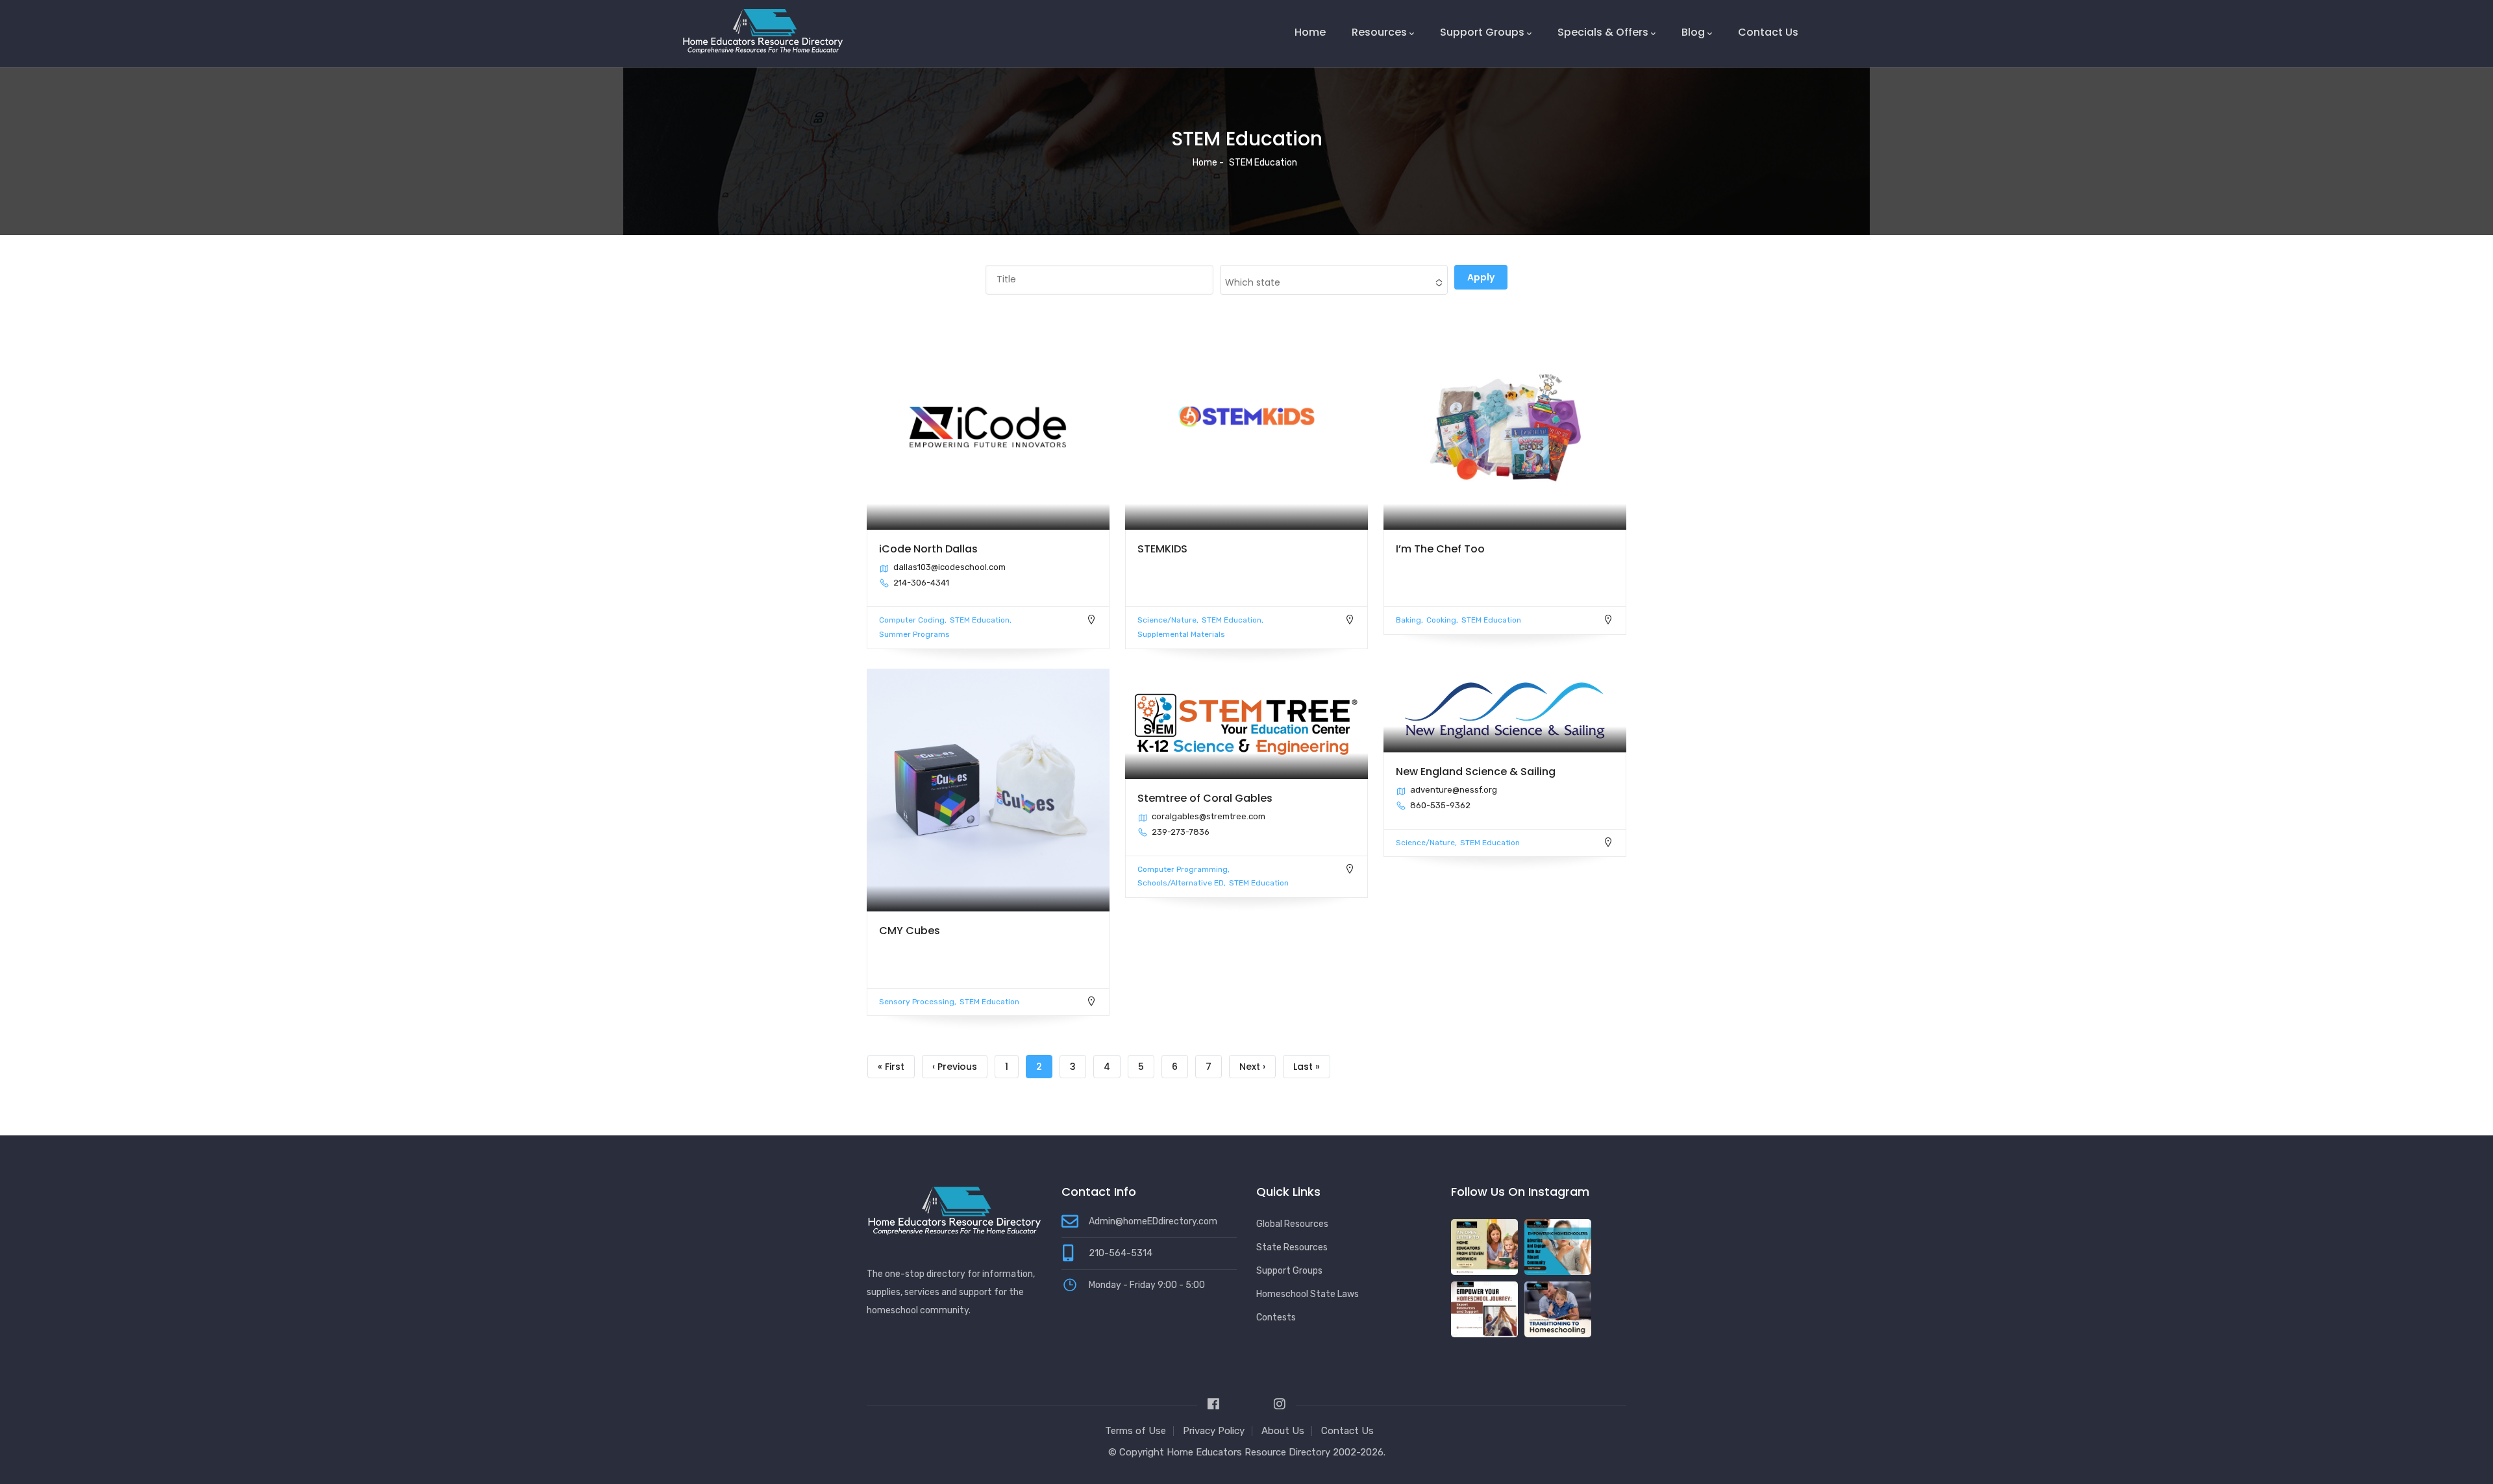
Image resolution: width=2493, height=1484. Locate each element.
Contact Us (1768, 32)
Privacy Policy (1214, 1431)
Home (1310, 32)
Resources (1379, 32)
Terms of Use (1135, 1431)
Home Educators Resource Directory (1250, 1452)
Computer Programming (1183, 869)
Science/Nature (1167, 620)
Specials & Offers (1603, 32)
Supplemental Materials (1181, 634)
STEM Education (980, 620)
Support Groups (1482, 32)
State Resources (1292, 1247)
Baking (1408, 620)
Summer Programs (914, 634)
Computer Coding (912, 620)
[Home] (763, 31)
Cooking (1441, 620)
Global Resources (1292, 1224)
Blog (1693, 32)
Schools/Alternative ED (1181, 883)
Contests (1276, 1317)
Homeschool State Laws (1308, 1294)
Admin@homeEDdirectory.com (1153, 1221)
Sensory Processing (917, 1002)
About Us (1283, 1431)
